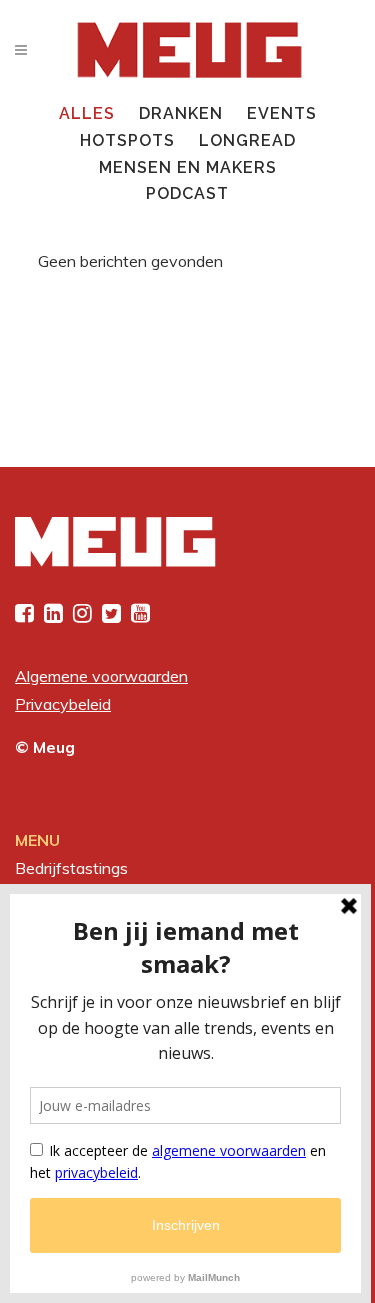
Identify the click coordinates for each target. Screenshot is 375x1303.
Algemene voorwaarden (101, 676)
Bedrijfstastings (71, 868)
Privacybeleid (63, 704)
